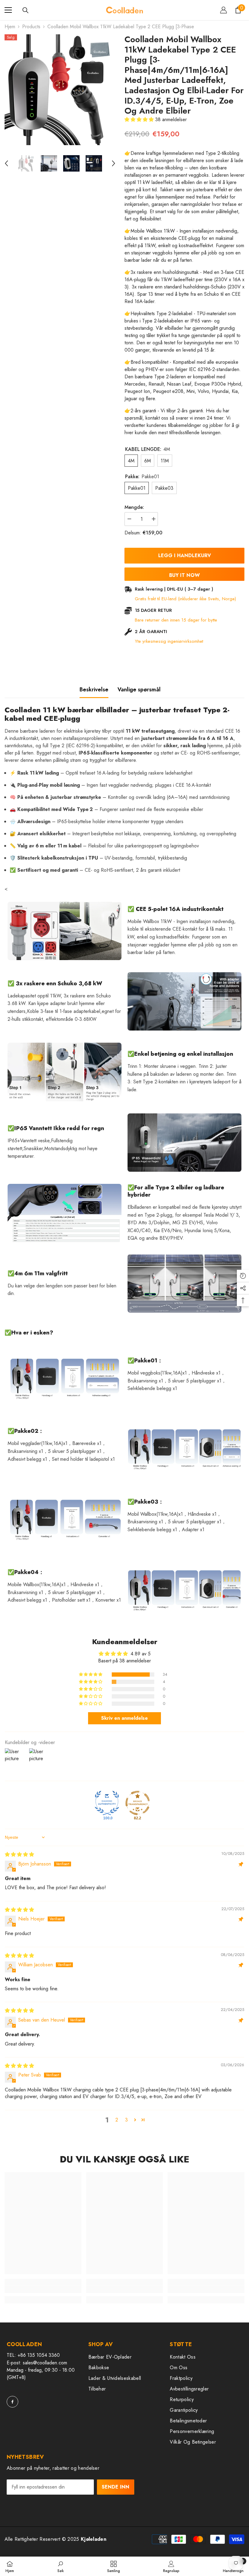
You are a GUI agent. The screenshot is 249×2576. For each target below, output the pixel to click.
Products (31, 27)
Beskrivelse (94, 690)
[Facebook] (12, 2402)
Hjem (10, 27)
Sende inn (116, 2487)
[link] (43, 2289)
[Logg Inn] (223, 10)
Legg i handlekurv (184, 555)
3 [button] (126, 2120)
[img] (19, 1854)
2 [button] (117, 2120)
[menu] (8, 10)
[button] (6, 163)
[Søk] (26, 10)
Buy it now (184, 575)
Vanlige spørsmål (139, 690)
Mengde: (134, 507)
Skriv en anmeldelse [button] (124, 1718)
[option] (60, 90)
